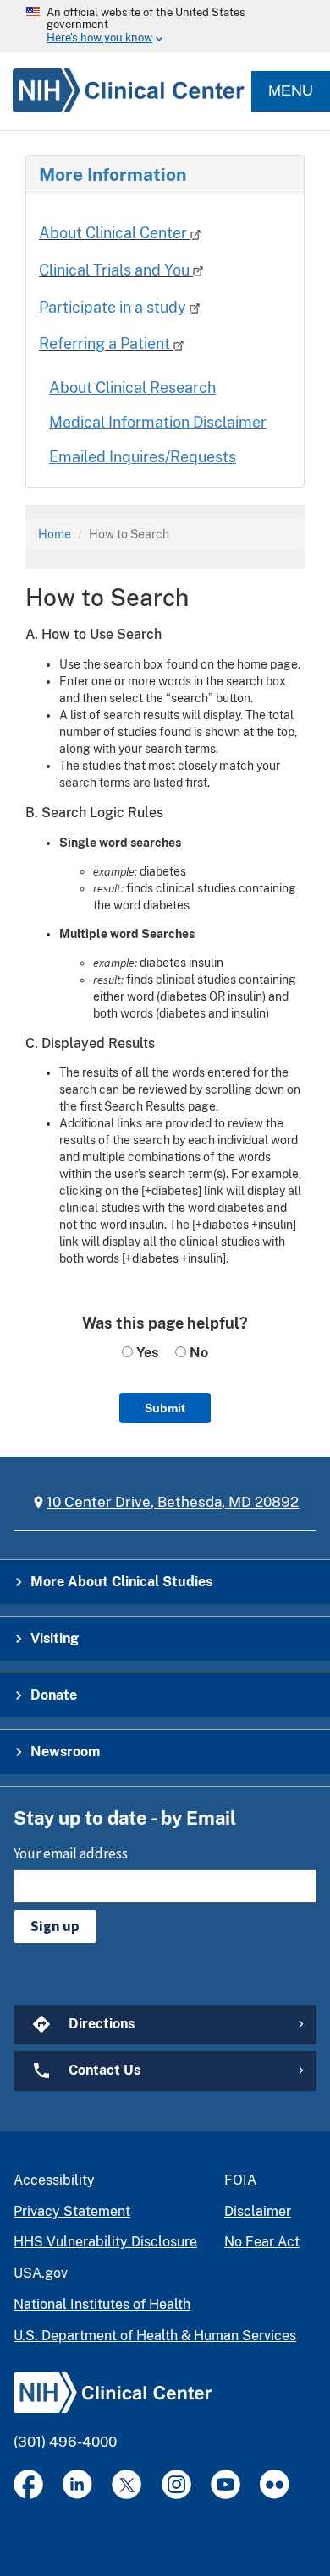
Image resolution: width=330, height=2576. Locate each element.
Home (55, 534)
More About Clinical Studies (121, 1582)
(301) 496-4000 (65, 2442)
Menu (291, 90)
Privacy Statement (72, 2211)
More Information (113, 175)
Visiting (55, 1638)
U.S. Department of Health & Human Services (155, 2336)
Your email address (71, 1853)
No (197, 1353)
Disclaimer (258, 2211)
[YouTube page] (225, 2484)
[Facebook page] (28, 2484)
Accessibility (54, 2180)
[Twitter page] (126, 2484)
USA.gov (41, 2273)
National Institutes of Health (102, 2304)
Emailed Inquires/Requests (143, 457)
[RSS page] (275, 2484)
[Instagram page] (176, 2484)
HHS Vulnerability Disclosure (105, 2242)
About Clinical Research (132, 387)
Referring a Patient (106, 344)
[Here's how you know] (165, 26)
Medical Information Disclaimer (158, 422)
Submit (165, 1408)
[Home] (122, 91)
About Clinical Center (115, 233)
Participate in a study (114, 307)
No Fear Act (262, 2242)
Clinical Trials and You (116, 270)
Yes (146, 1353)
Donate (54, 1695)
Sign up (55, 1926)
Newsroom (65, 1752)
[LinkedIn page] (77, 2484)
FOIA (240, 2180)
